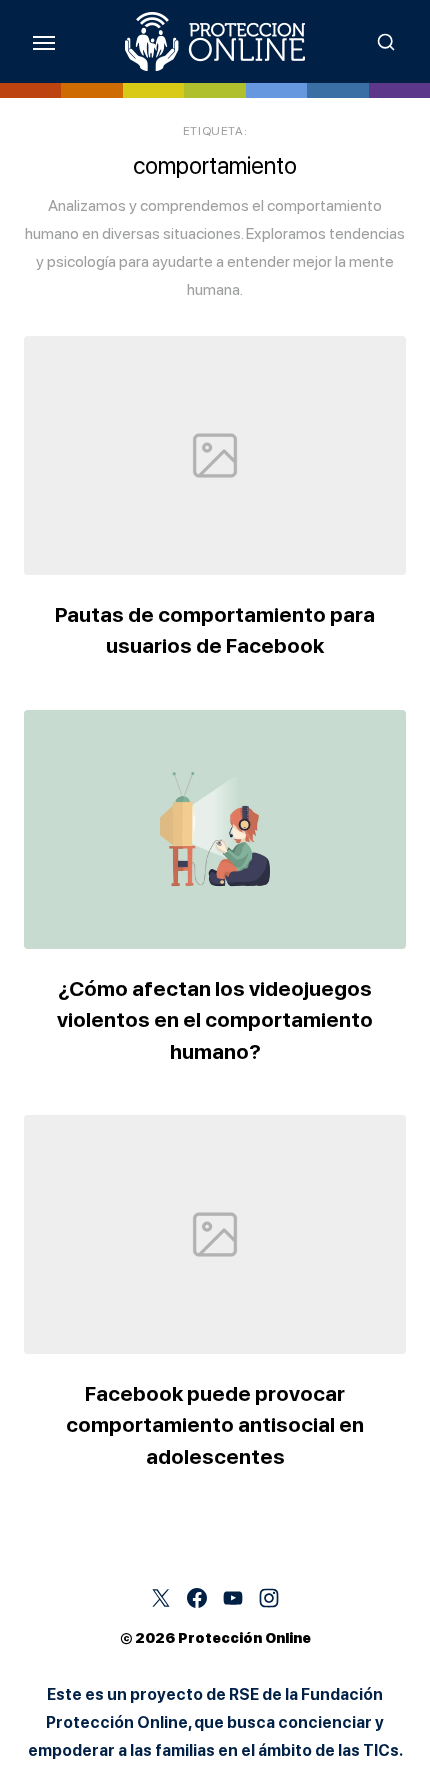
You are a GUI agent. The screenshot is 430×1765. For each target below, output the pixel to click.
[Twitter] (161, 1598)
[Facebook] (197, 1598)
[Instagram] (269, 1598)
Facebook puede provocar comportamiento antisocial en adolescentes (215, 1425)
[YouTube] (233, 1598)
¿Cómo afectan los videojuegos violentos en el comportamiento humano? (215, 1020)
